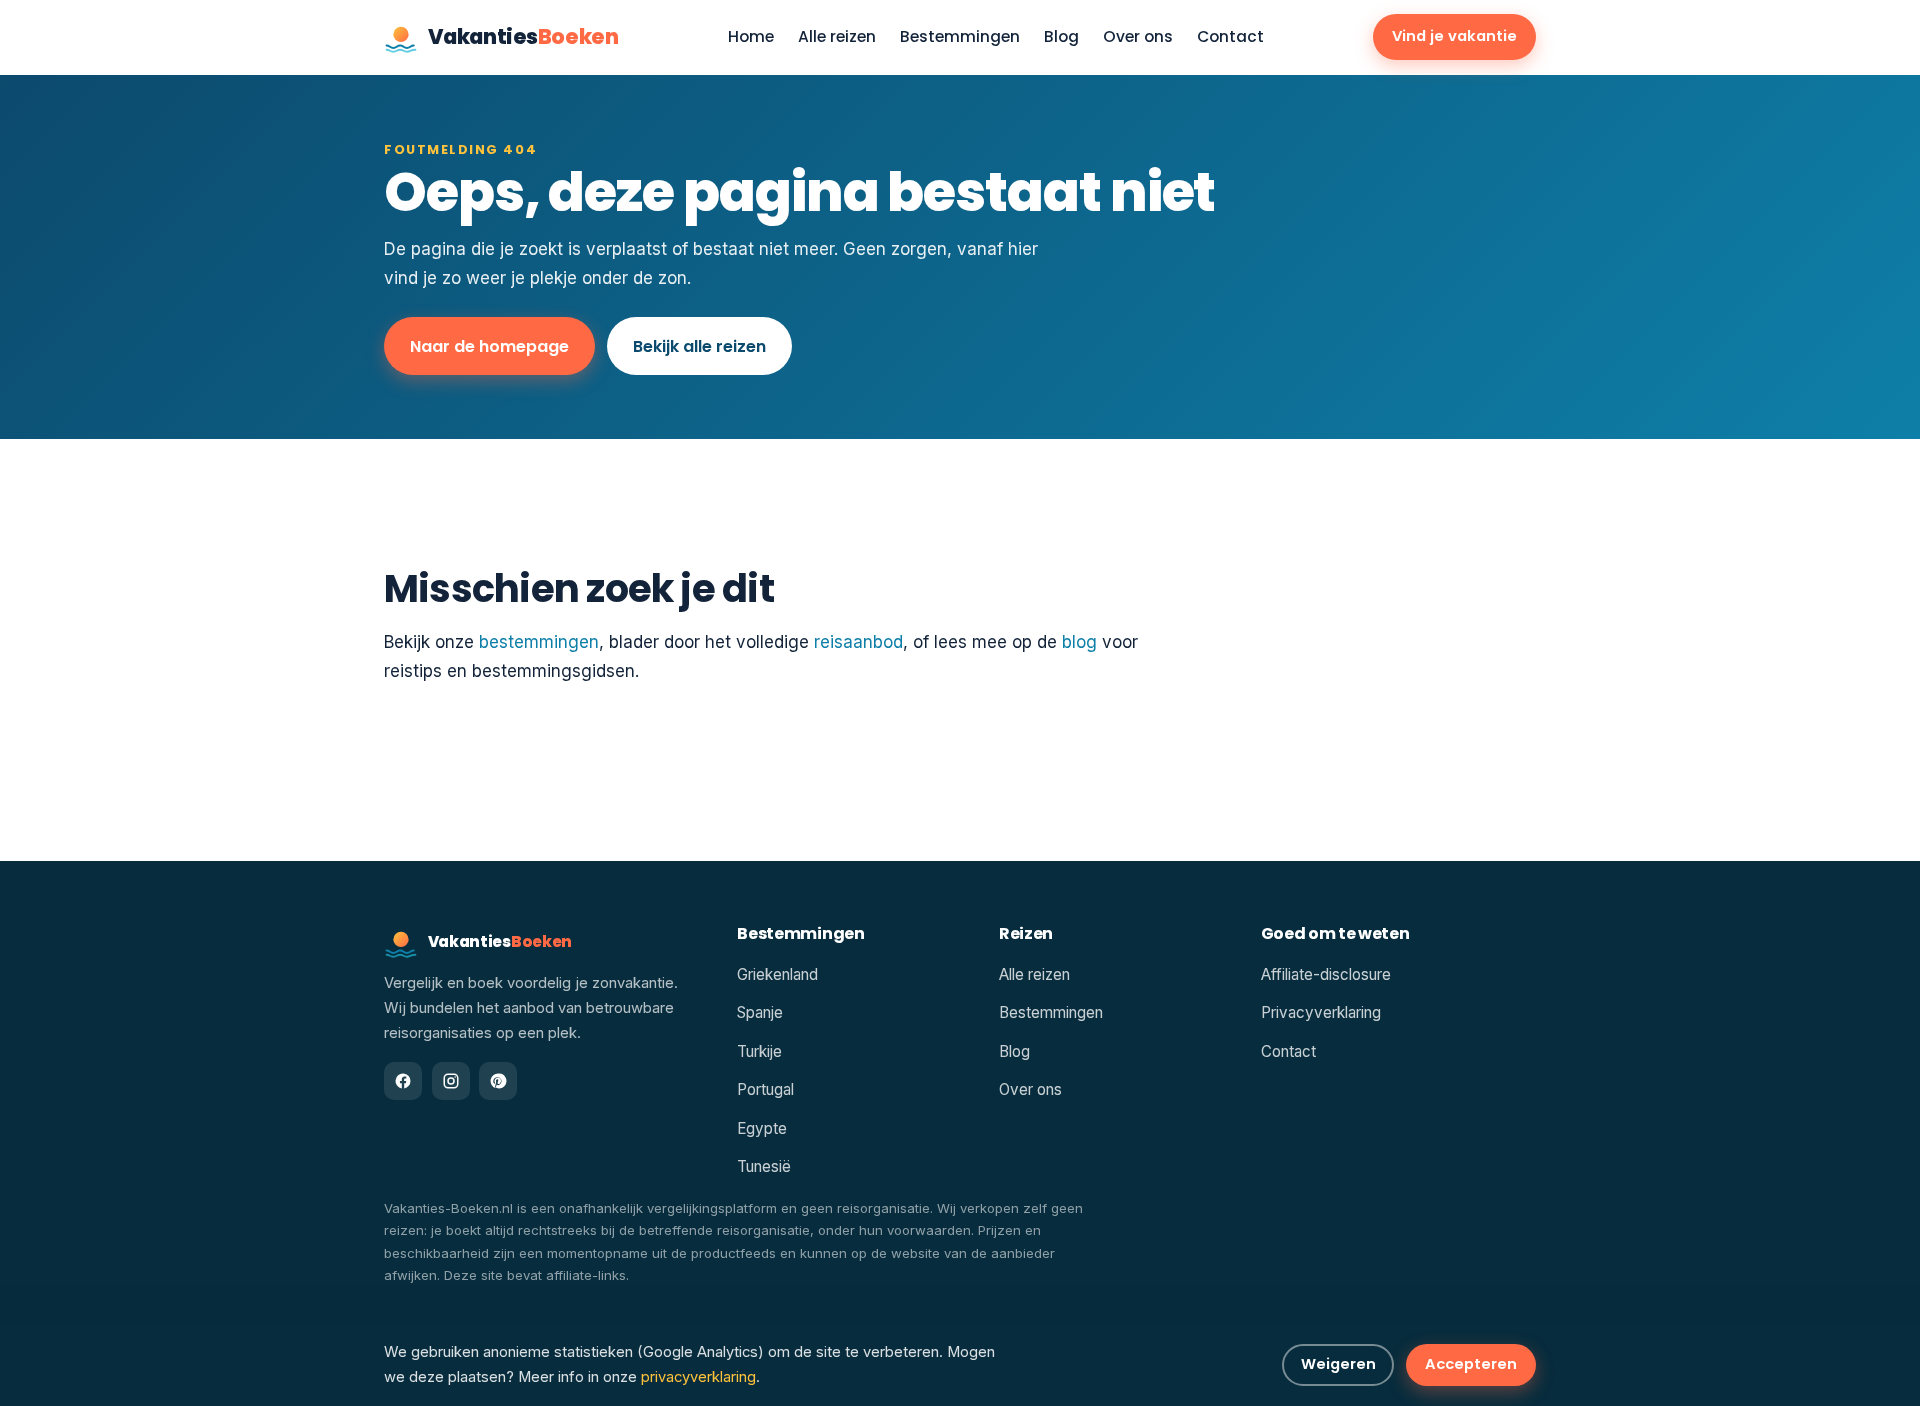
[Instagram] (451, 1081)
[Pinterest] (498, 1081)
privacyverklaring (698, 1377)
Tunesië (764, 1166)
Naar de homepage (489, 346)
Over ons (1138, 37)
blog (1079, 642)
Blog (1061, 37)
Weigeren (1338, 1364)
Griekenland (777, 974)
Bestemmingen (960, 37)
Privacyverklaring (1321, 1012)
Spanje (760, 1012)
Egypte (762, 1128)
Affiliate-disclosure (1326, 974)
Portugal (765, 1089)
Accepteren (1471, 1364)
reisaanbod (858, 642)
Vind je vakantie (1454, 36)
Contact (1230, 37)
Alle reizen (837, 37)
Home (751, 37)
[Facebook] (403, 1081)
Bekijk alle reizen (699, 346)
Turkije (759, 1051)
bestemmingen (539, 642)
